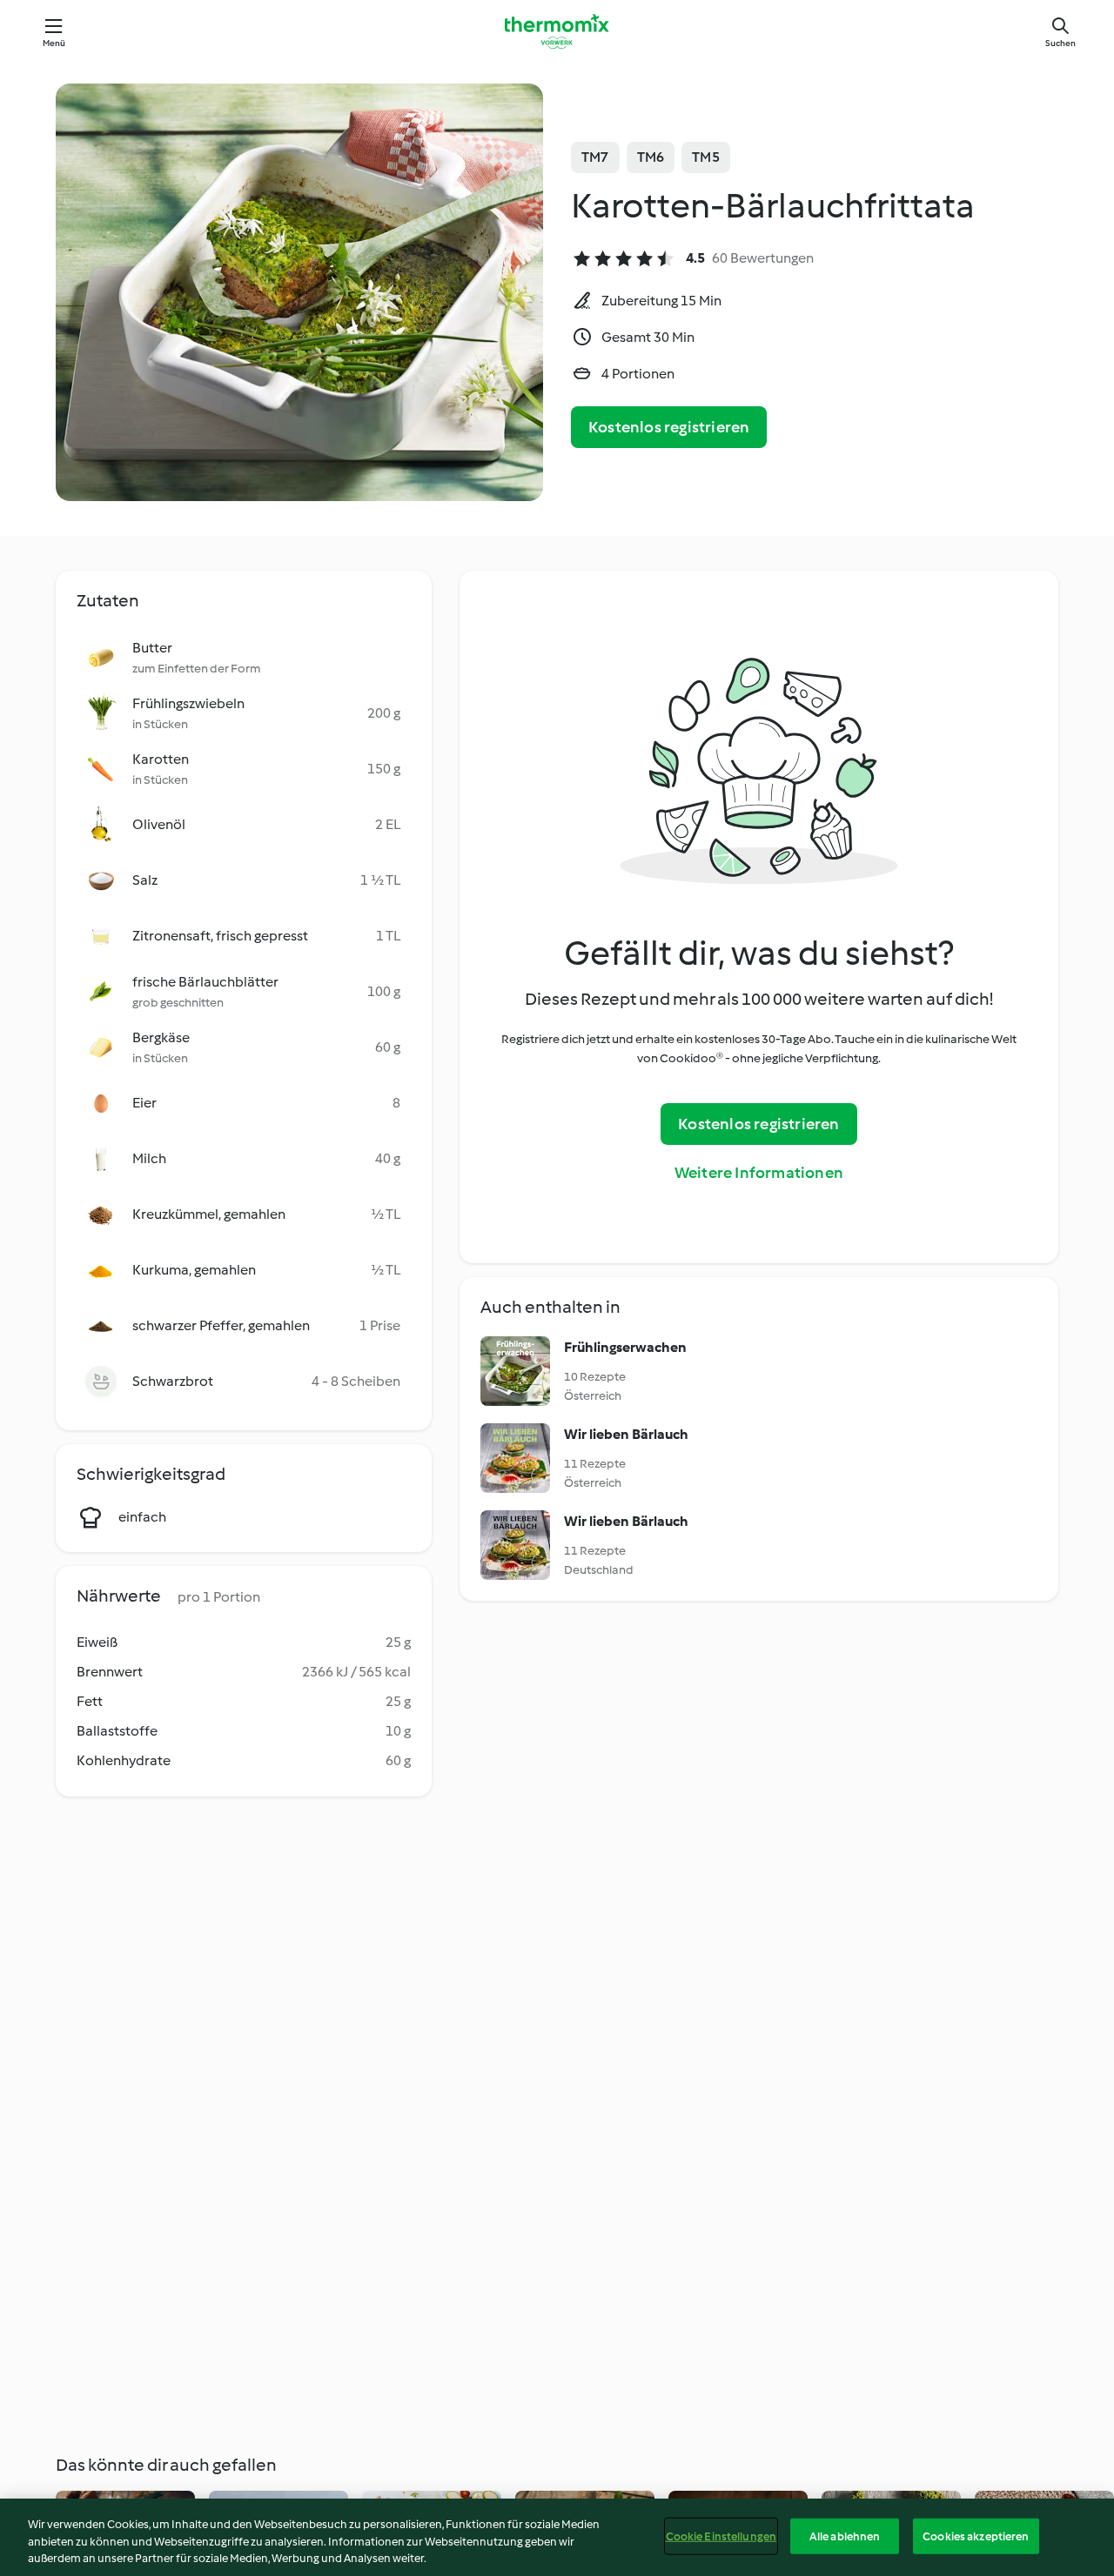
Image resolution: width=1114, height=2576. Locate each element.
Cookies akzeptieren (976, 2536)
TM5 (706, 157)
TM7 (595, 157)
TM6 (651, 157)
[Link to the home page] (557, 31)
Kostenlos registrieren (669, 427)
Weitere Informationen (759, 1173)
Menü (54, 43)
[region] (557, 2537)
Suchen (1060, 43)
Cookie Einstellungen (721, 2536)
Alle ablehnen (845, 2536)
